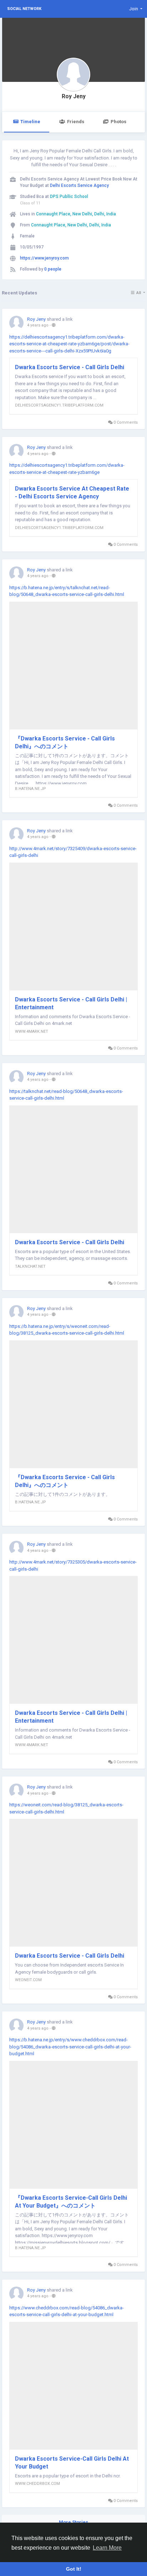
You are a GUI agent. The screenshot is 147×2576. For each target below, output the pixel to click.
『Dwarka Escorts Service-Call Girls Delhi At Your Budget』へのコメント (71, 2202)
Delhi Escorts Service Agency (79, 185)
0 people (53, 269)
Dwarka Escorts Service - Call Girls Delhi (70, 367)
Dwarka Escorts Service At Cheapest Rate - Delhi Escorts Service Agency (72, 493)
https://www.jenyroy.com (44, 258)
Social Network (24, 9)
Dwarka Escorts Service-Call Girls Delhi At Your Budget (72, 2463)
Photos (118, 122)
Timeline (30, 122)
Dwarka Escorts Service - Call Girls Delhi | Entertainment (71, 1003)
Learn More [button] (107, 2548)
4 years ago (38, 325)
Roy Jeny (74, 96)
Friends (76, 122)
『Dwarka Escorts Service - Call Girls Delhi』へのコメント (65, 742)
